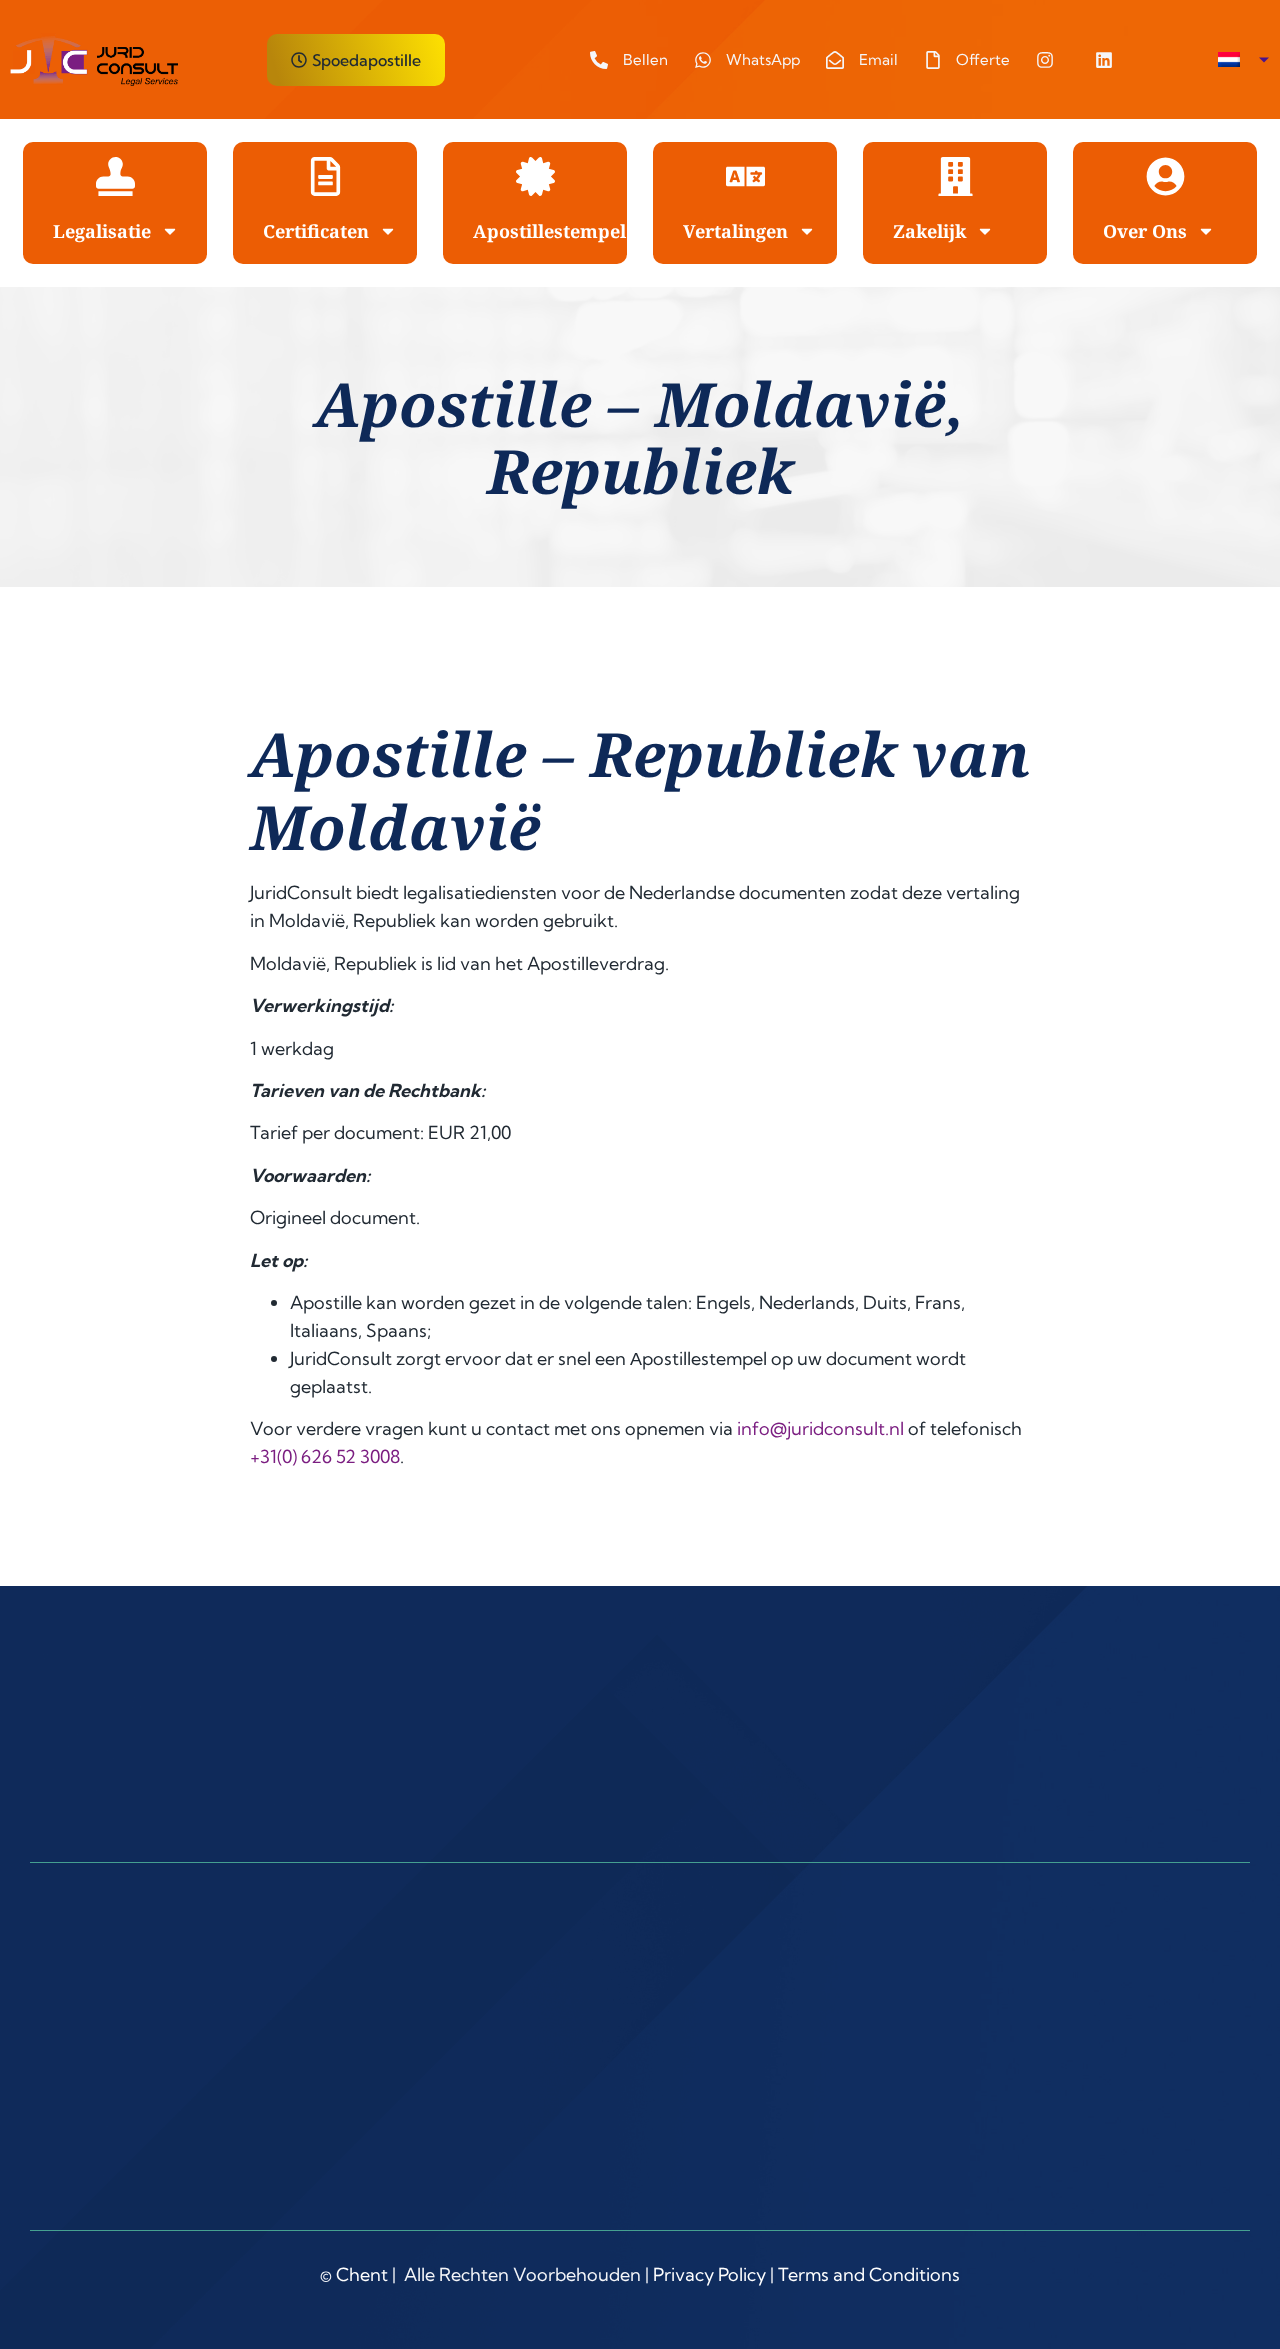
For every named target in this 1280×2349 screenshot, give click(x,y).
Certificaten (316, 231)
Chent (362, 2274)
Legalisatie (102, 231)
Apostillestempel (549, 231)
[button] (1243, 60)
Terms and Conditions (869, 2274)
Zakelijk (929, 231)
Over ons (1145, 231)
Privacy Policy (709, 2274)
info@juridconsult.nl (820, 1428)
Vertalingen (735, 231)
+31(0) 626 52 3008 (325, 1456)
